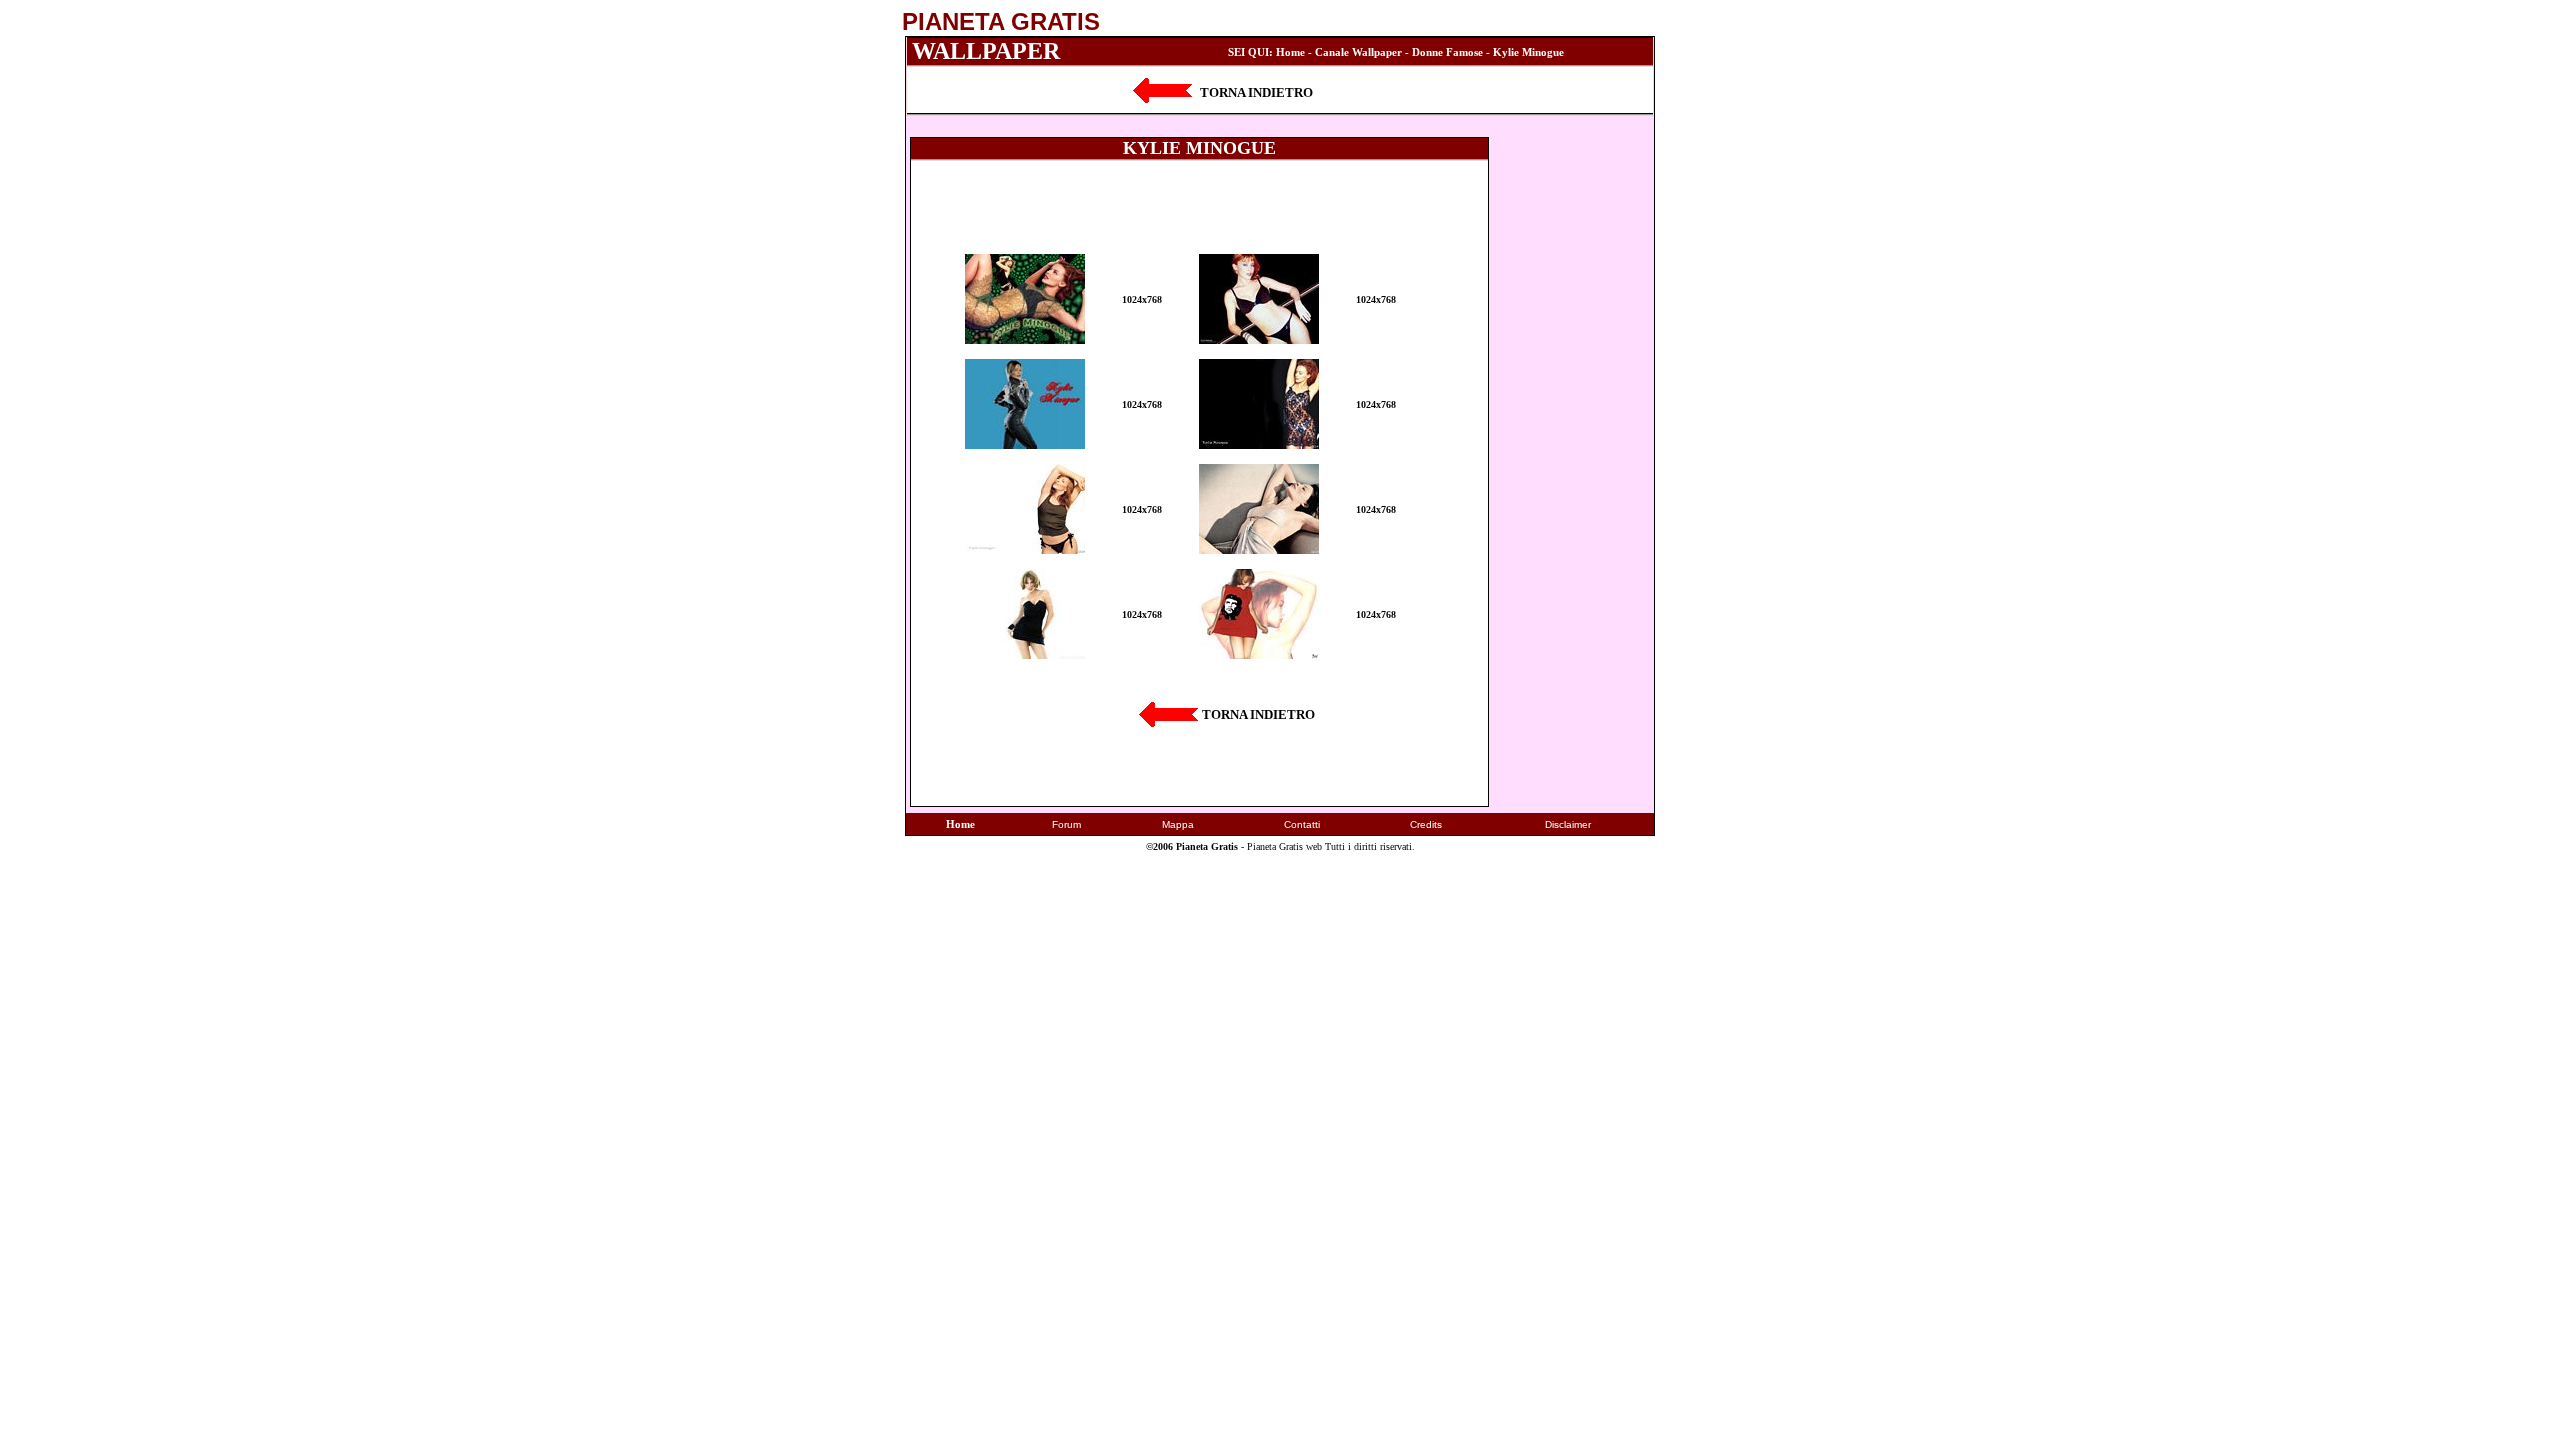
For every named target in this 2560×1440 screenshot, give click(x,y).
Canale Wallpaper (1358, 52)
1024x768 (1142, 299)
